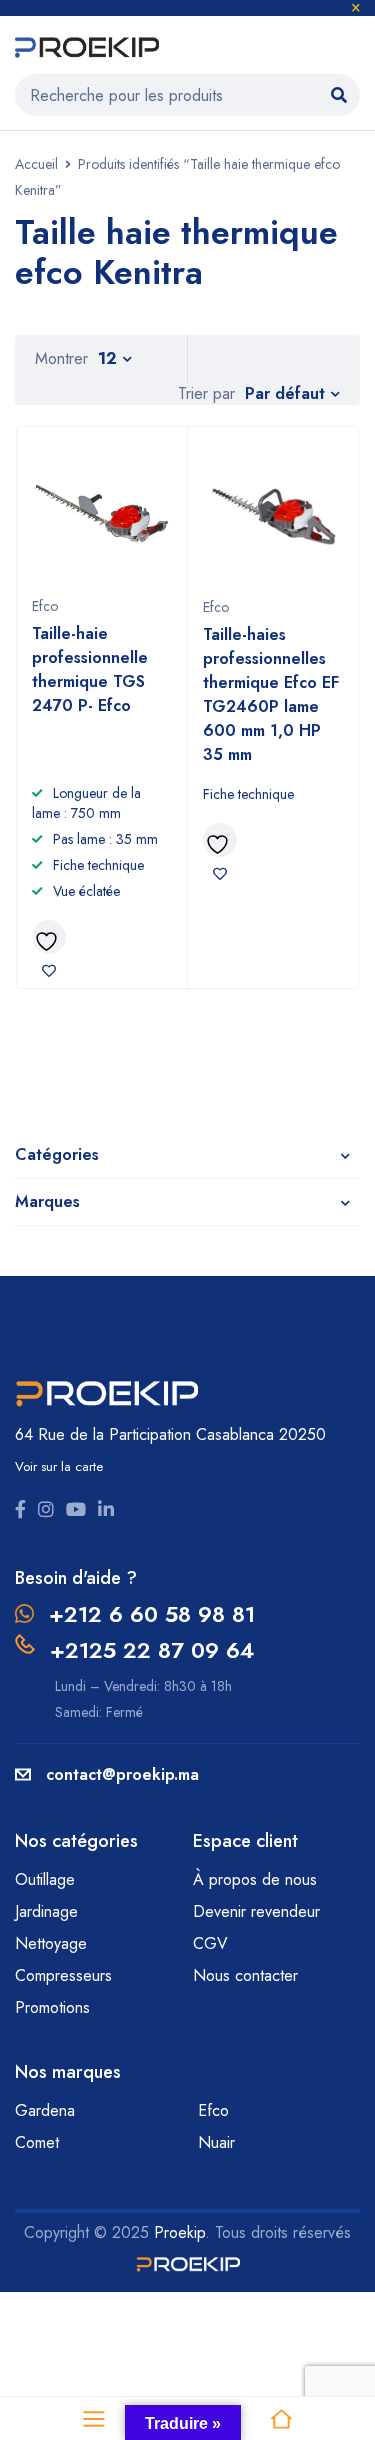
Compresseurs (66, 1975)
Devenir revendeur (259, 1911)
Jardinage (49, 1911)
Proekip (179, 2232)
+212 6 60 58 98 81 (152, 1614)
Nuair (216, 2142)
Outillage (47, 1879)
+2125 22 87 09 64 (152, 1650)
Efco (45, 606)
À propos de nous (255, 1879)
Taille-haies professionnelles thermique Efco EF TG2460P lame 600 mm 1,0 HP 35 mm (271, 694)
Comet (37, 2142)
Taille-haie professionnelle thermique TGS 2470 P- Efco (90, 669)
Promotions (52, 2007)
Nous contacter (248, 1975)
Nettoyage (53, 1943)
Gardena (45, 2110)
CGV (210, 1943)
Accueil (36, 164)
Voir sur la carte (59, 1466)
